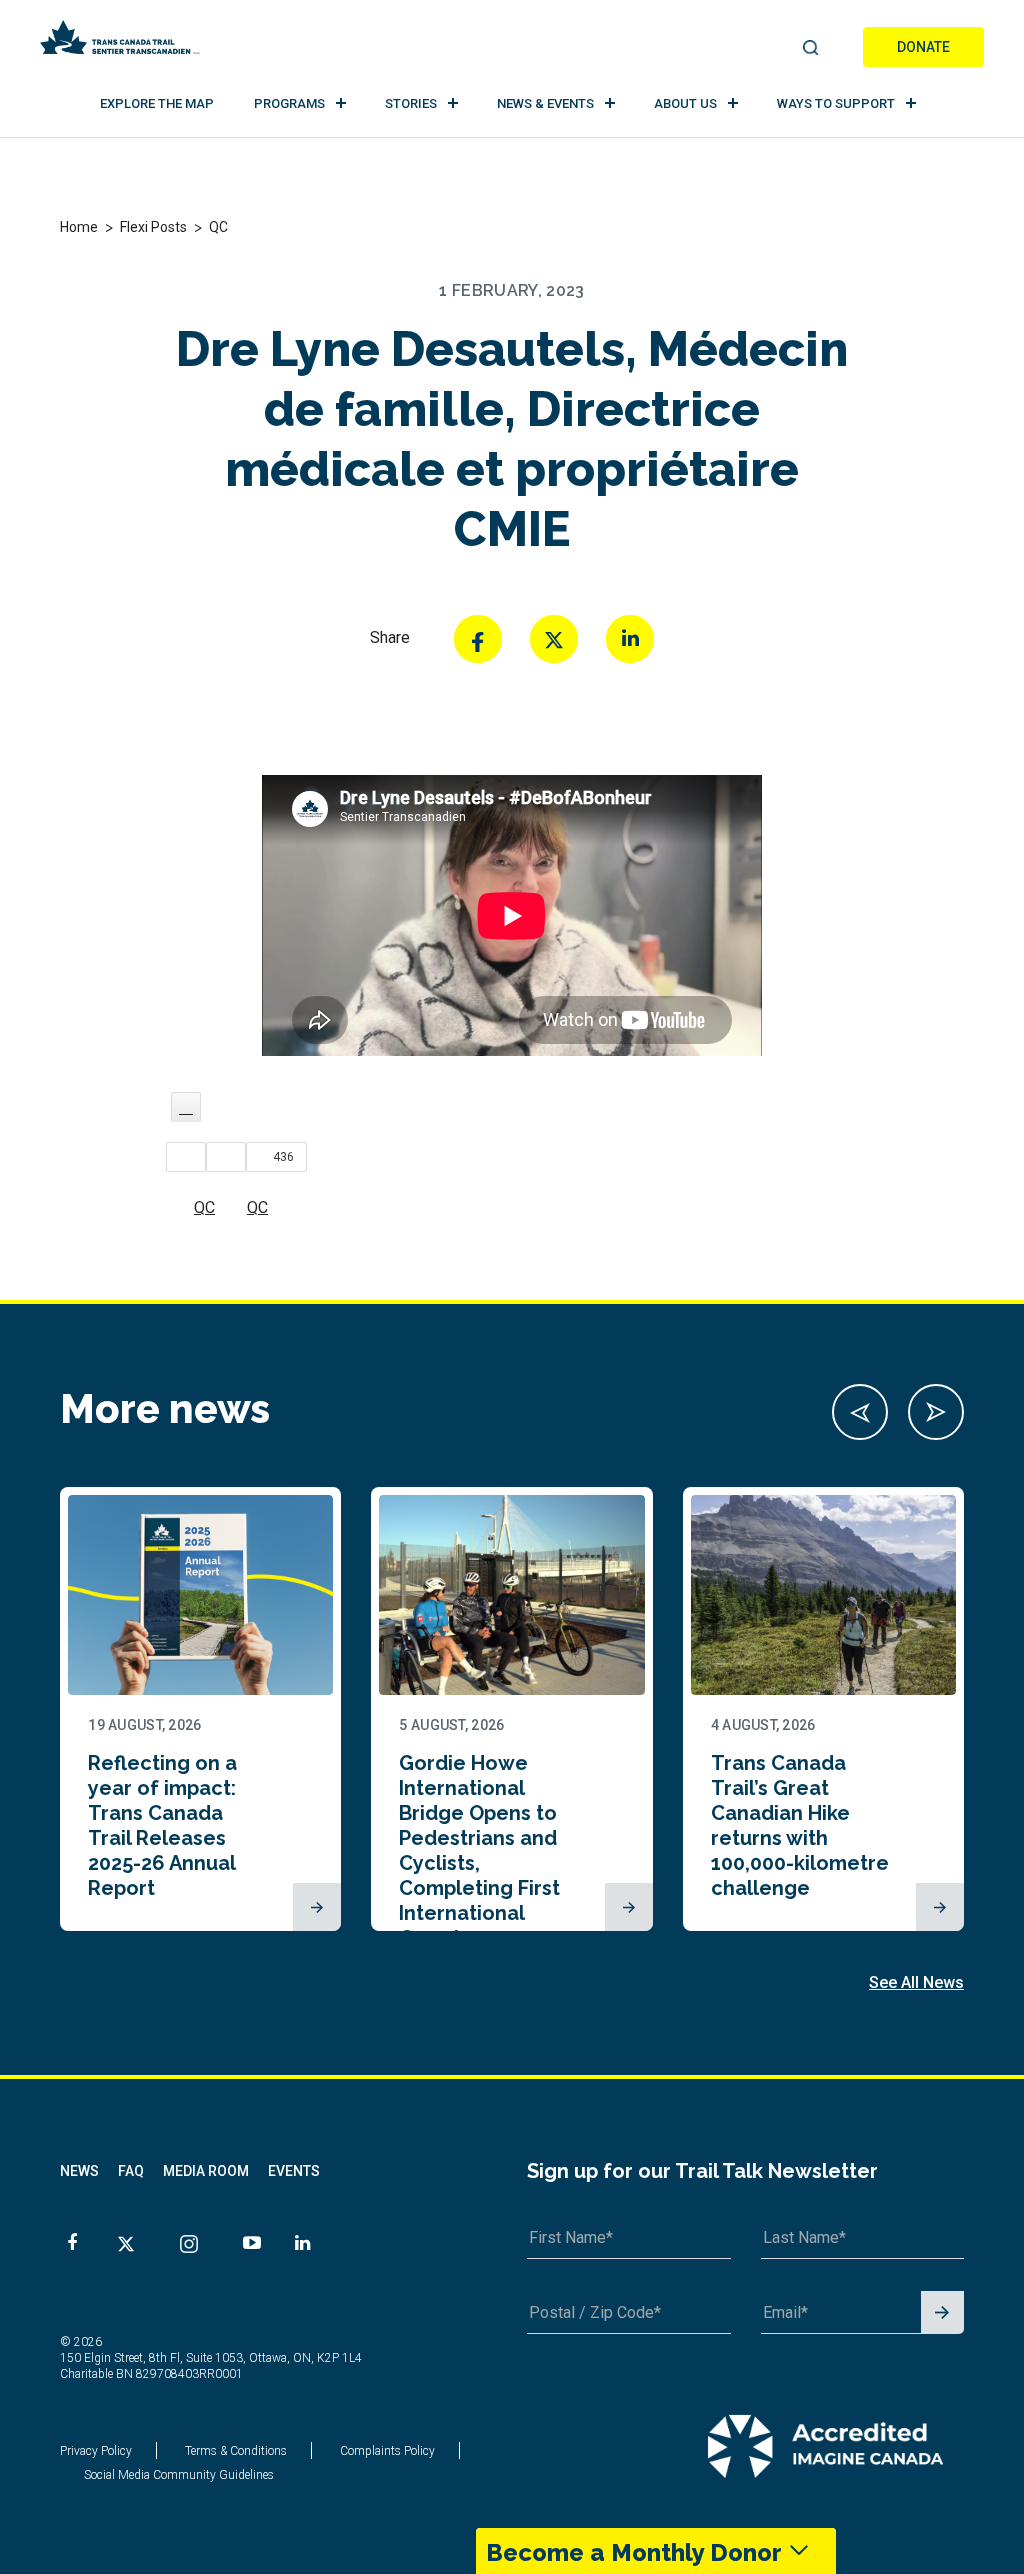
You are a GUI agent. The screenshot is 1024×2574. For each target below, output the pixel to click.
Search (810, 49)
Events (294, 2171)
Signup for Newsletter (942, 2313)
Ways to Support (836, 103)
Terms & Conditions (236, 2451)
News (79, 2171)
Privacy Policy (96, 2451)
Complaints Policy (387, 2451)
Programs (289, 103)
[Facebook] (478, 639)
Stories (411, 103)
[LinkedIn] (630, 639)
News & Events (545, 103)
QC (204, 1207)
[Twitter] (554, 639)
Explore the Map (157, 103)
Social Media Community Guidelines (179, 2475)
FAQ (131, 2171)
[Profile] (186, 1107)
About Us (685, 103)
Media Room (206, 2171)
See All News (916, 1982)
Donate (923, 47)
